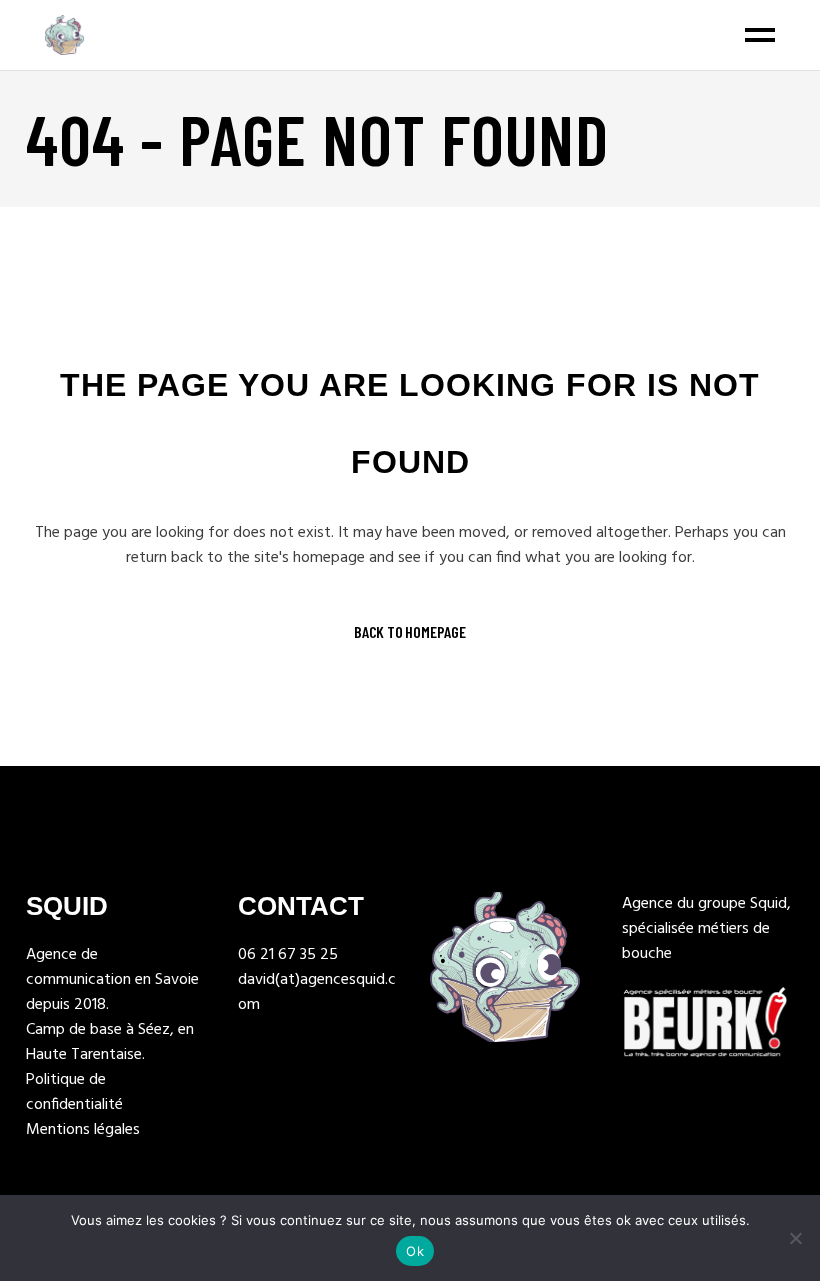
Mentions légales (83, 1130)
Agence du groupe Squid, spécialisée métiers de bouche (706, 929)
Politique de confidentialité (74, 1092)
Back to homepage (410, 632)
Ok (415, 1251)
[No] (795, 1238)
